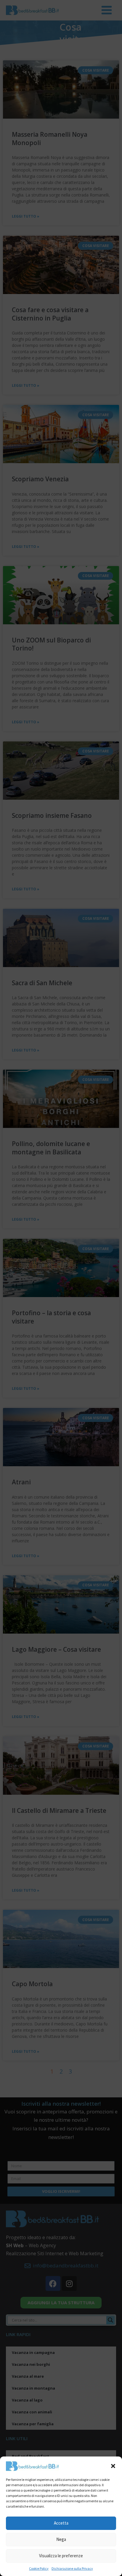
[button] (113, 2466)
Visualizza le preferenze (61, 2556)
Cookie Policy (39, 2568)
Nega (61, 2539)
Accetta (61, 2523)
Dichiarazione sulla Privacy (72, 2568)
